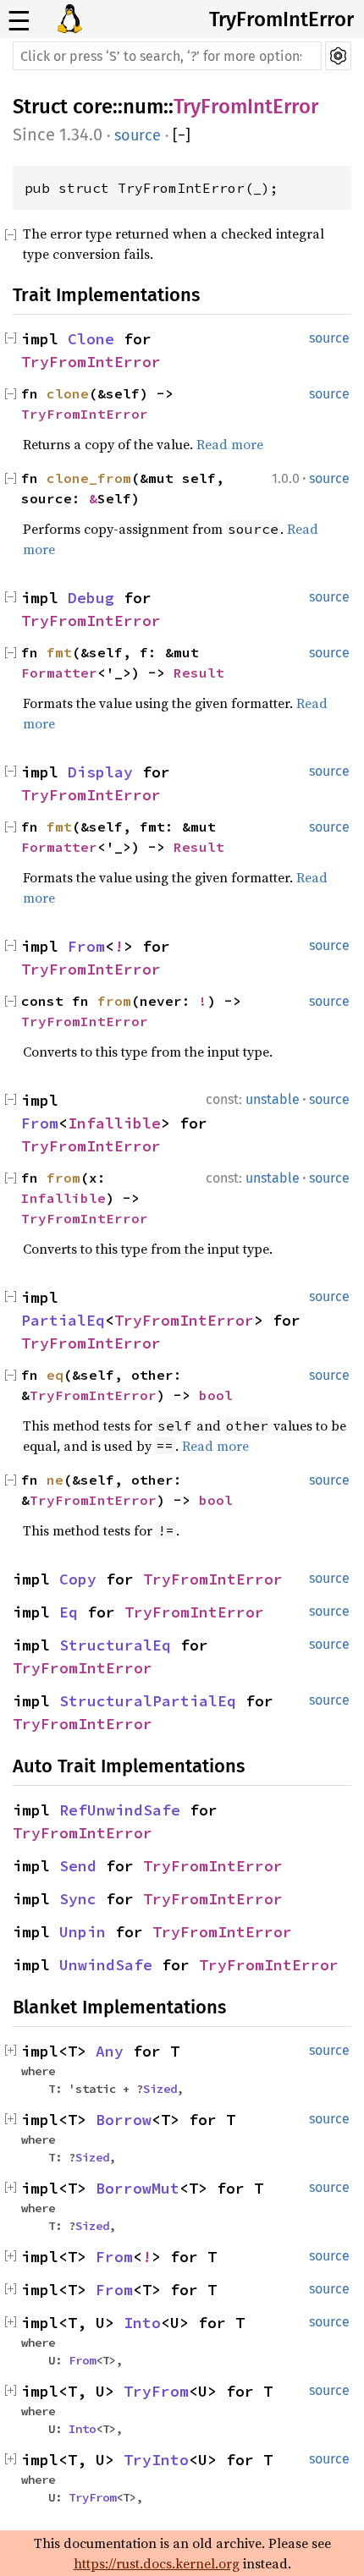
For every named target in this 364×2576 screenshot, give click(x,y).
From (86, 946)
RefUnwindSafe (120, 1810)
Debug (91, 598)
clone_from (89, 478)
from (114, 1001)
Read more (230, 444)
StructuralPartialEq (148, 1701)
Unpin (83, 1932)
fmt (59, 652)
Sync (78, 1899)
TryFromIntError (281, 19)
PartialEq (63, 1320)
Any (110, 2051)
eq (55, 1375)
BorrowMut (138, 2188)
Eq (69, 1612)
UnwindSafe (106, 1965)
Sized (160, 2089)
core (93, 107)
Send (78, 1866)
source (138, 135)
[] (182, 135)
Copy (78, 1579)
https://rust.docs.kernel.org (157, 2563)
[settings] (338, 56)
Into (142, 2323)
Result (199, 673)
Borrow (124, 2120)
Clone (91, 339)
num (143, 107)
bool (216, 1395)
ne (55, 1480)
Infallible (114, 1123)
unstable (273, 1099)
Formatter (59, 673)
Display (100, 772)
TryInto (156, 2460)
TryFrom (156, 2391)
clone (68, 393)
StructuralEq (115, 1645)
